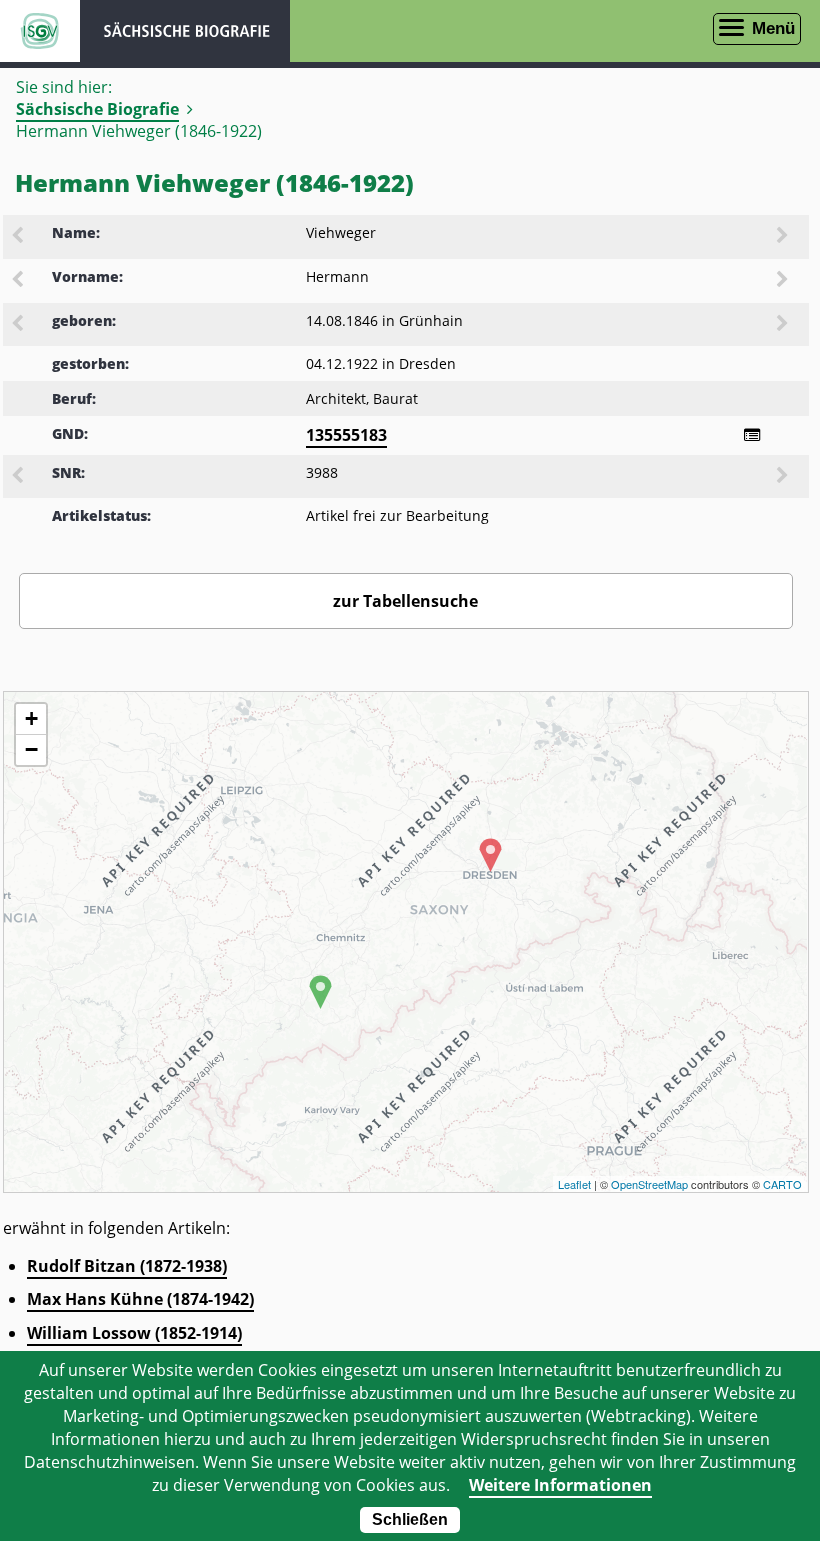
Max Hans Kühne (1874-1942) (140, 1299)
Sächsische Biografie (97, 109)
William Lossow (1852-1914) (134, 1333)
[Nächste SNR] (784, 477)
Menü (773, 28)
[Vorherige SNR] (19, 477)
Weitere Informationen (560, 1485)
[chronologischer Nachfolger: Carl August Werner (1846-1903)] (784, 325)
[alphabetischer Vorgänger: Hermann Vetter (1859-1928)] (19, 281)
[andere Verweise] (752, 435)
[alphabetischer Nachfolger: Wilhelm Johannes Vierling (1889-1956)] (784, 237)
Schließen (410, 1519)
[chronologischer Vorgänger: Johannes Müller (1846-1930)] (19, 325)
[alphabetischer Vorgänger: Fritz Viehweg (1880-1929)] (19, 237)
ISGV (40, 31)
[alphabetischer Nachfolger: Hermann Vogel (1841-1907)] (784, 281)
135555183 (346, 435)
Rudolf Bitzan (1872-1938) (127, 1266)
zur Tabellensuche (405, 601)
